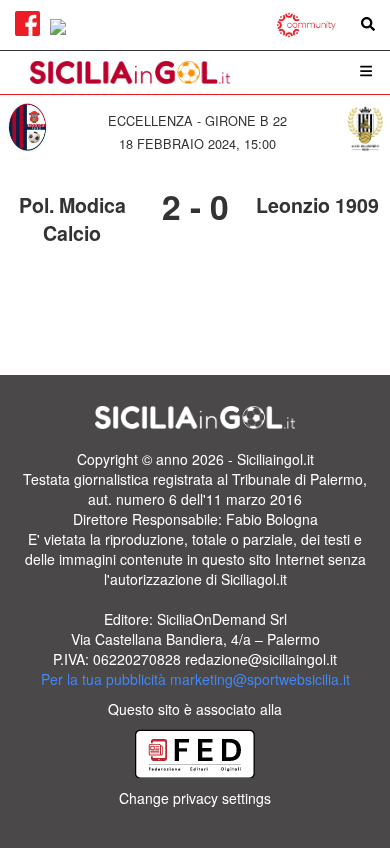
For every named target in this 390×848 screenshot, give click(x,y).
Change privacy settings (195, 798)
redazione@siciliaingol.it (261, 659)
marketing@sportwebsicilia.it (260, 679)
